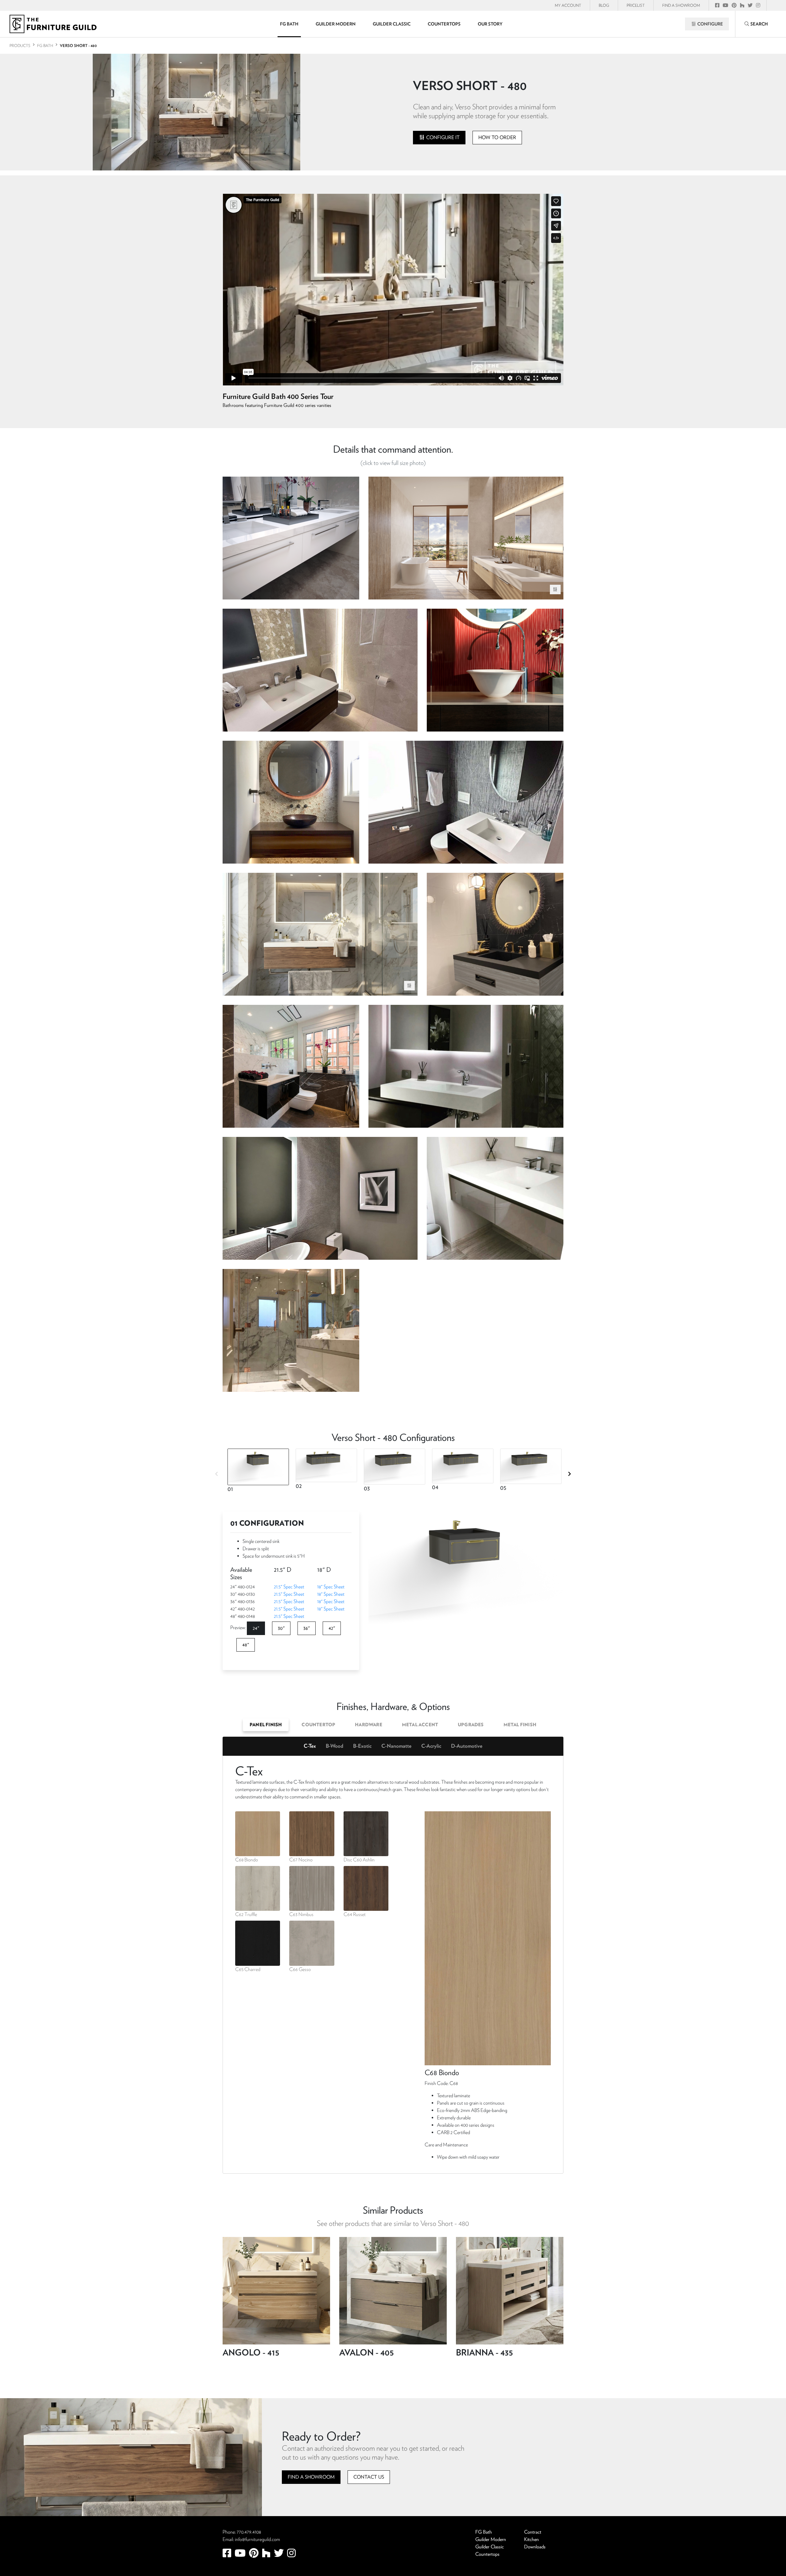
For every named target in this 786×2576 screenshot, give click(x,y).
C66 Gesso (300, 1969)
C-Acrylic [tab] (431, 1746)
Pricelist (636, 5)
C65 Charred (248, 1969)
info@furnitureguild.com (257, 2539)
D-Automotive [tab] (467, 1746)
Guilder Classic (392, 24)
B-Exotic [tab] (362, 1746)
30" (281, 1628)
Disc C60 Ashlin (359, 1860)
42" (332, 1628)
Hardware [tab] (369, 1725)
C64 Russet (355, 1914)
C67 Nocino (301, 1860)
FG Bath (289, 24)
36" (307, 1628)
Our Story (490, 24)
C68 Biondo (247, 1860)
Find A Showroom (681, 5)
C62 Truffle (246, 1914)
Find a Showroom (311, 2477)
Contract (533, 2532)
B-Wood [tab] (335, 1746)
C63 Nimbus (301, 1914)
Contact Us (369, 2477)
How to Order (497, 137)
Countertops (444, 24)
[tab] (257, 1472)
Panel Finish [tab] (266, 1725)
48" (246, 1645)
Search (759, 24)
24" (256, 1628)
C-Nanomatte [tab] (396, 1746)
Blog (604, 5)
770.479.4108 (249, 2532)
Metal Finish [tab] (520, 1725)
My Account (568, 5)
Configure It (442, 137)
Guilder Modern (336, 24)
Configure (710, 24)
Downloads (535, 2547)
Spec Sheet (289, 1587)
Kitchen (531, 2539)
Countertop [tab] (318, 1725)
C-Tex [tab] (310, 1746)
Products (20, 46)
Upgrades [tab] (471, 1725)
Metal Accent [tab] (420, 1725)
